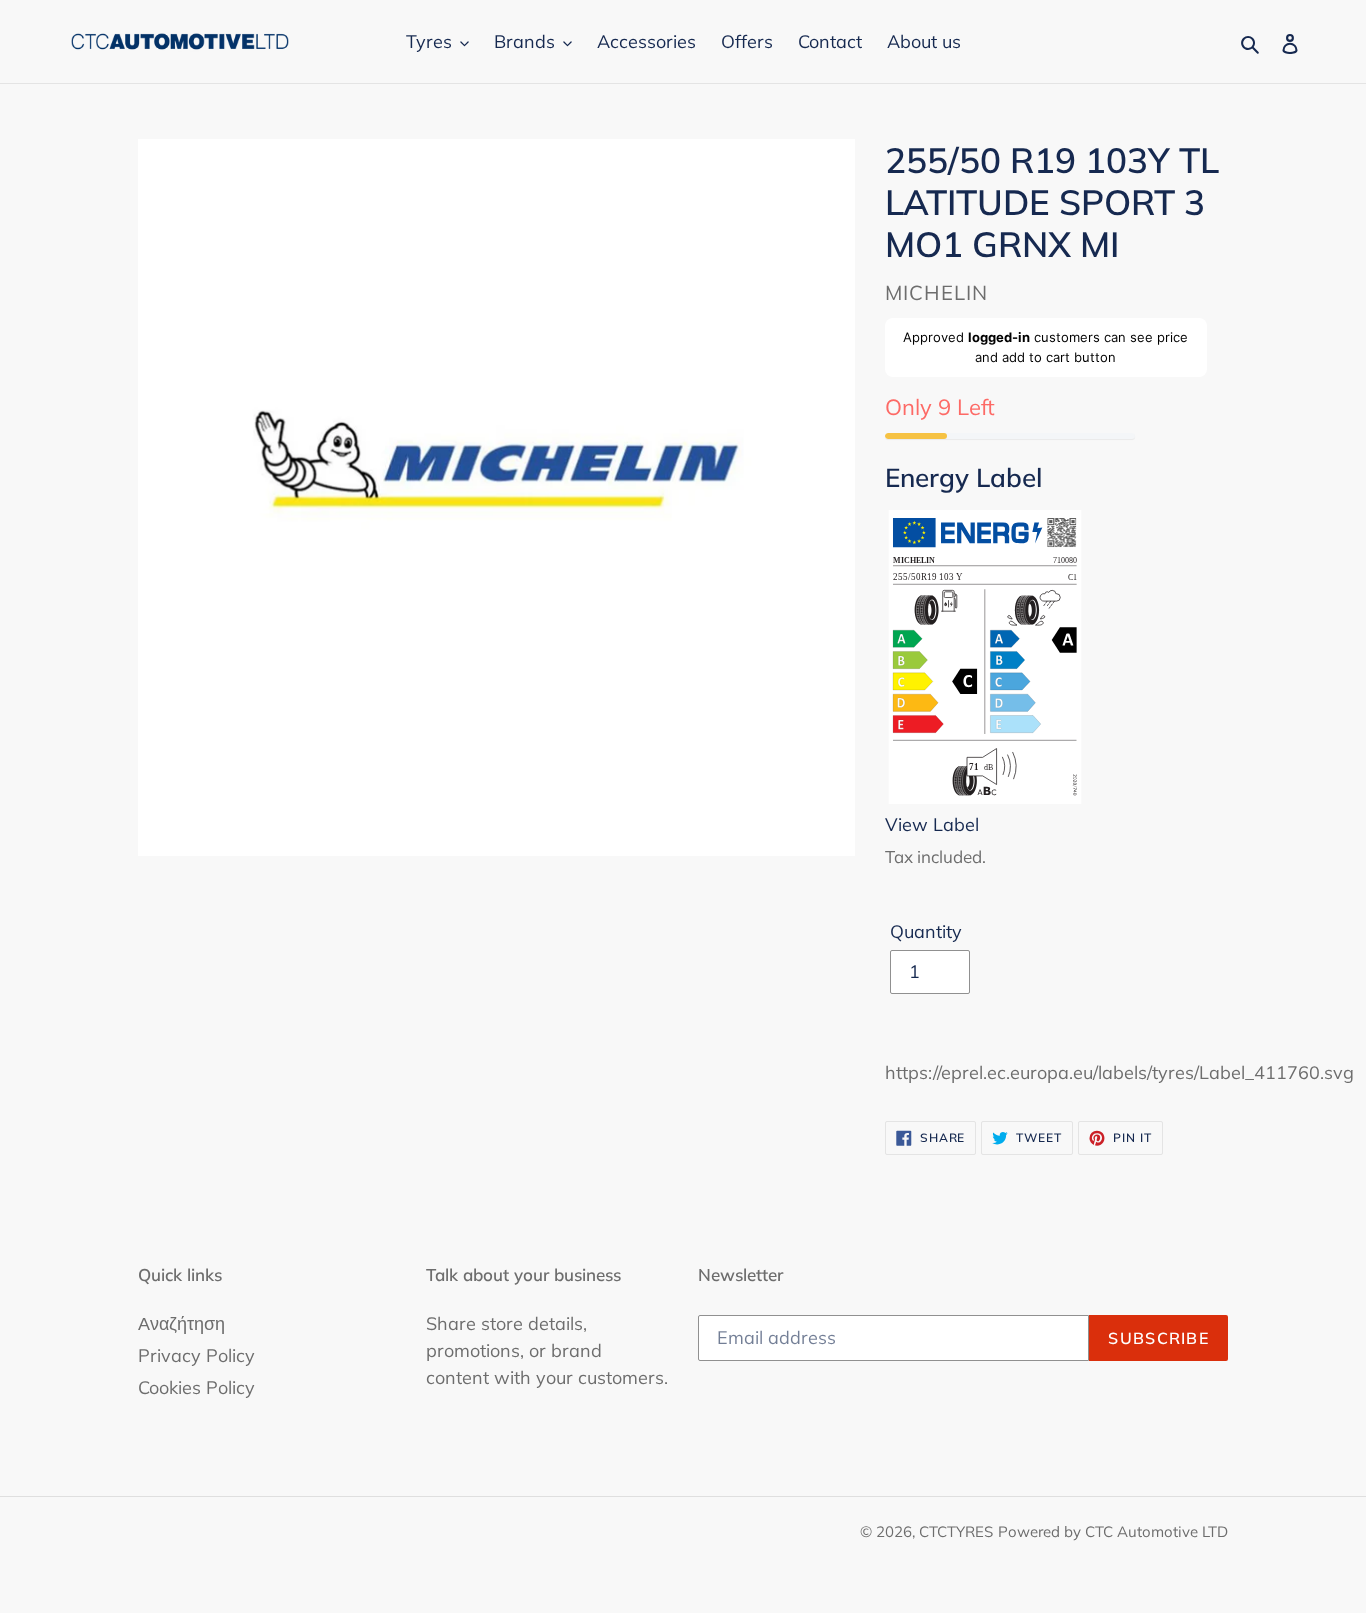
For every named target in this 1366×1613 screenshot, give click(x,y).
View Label (932, 824)
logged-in (999, 337)
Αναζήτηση (181, 1323)
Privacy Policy (196, 1355)
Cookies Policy (196, 1387)
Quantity (926, 931)
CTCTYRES (956, 1531)
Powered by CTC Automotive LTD (1113, 1531)
